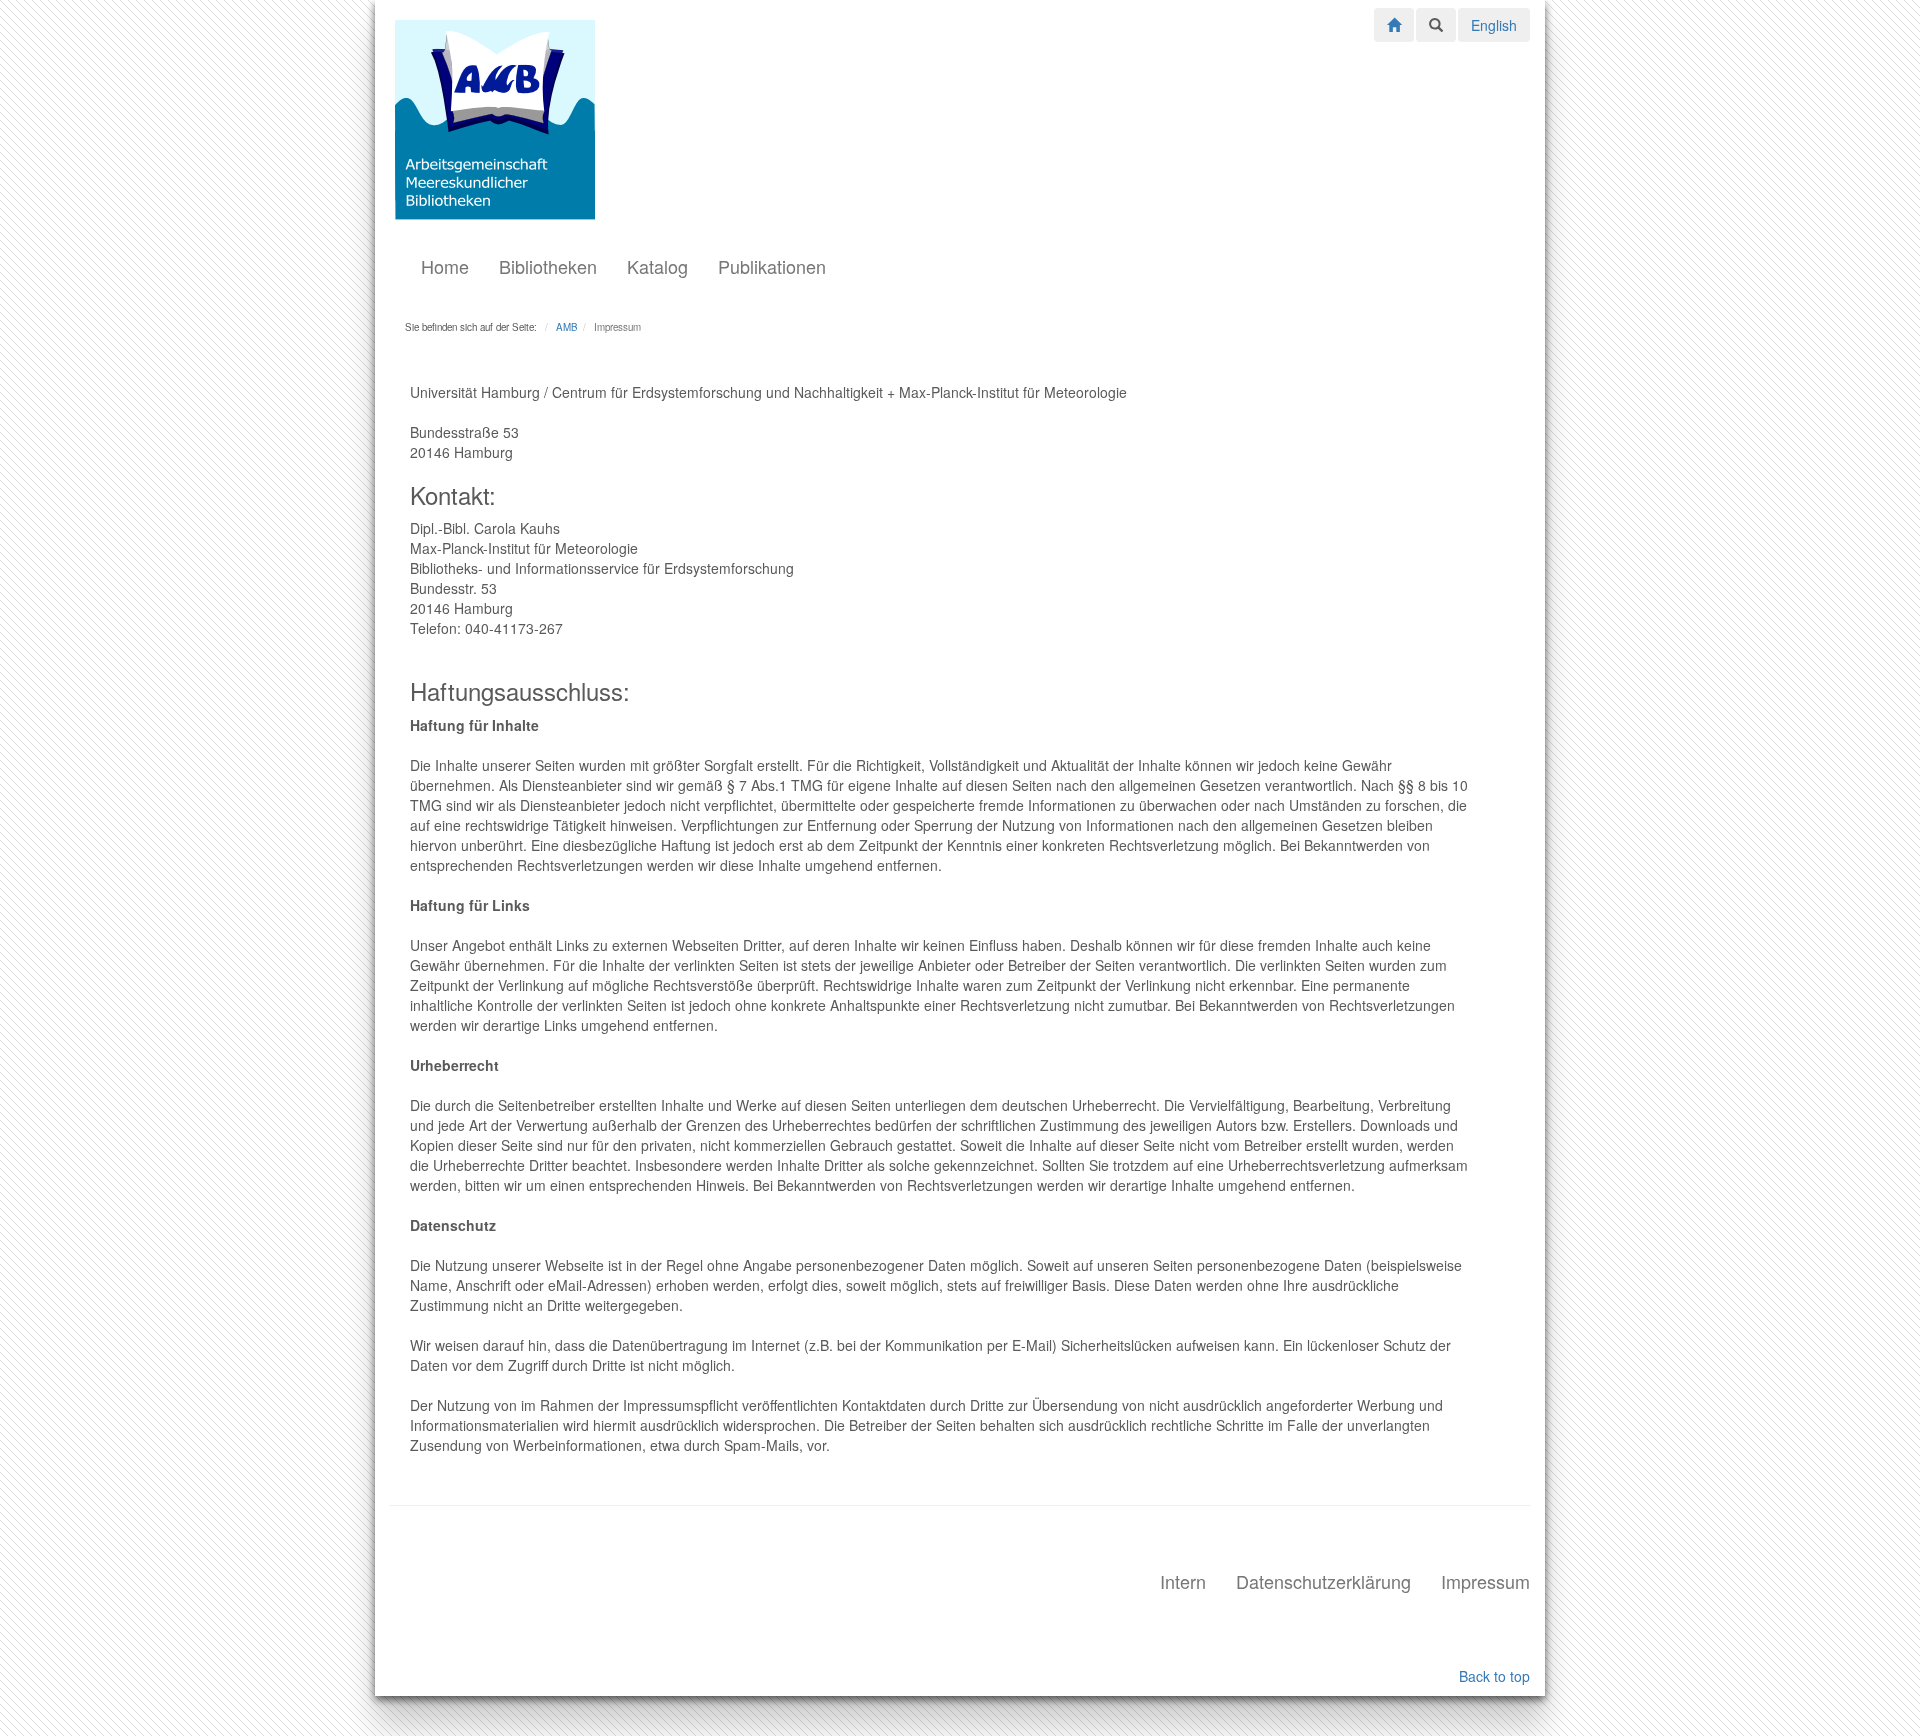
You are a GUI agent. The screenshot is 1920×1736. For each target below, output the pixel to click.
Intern (1183, 1581)
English (1494, 25)
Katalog (657, 266)
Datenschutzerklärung (1323, 1581)
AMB (567, 327)
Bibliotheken (548, 266)
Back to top (1494, 1676)
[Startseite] (1394, 23)
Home (445, 266)
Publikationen (772, 266)
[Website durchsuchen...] (1436, 25)
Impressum (1485, 1581)
